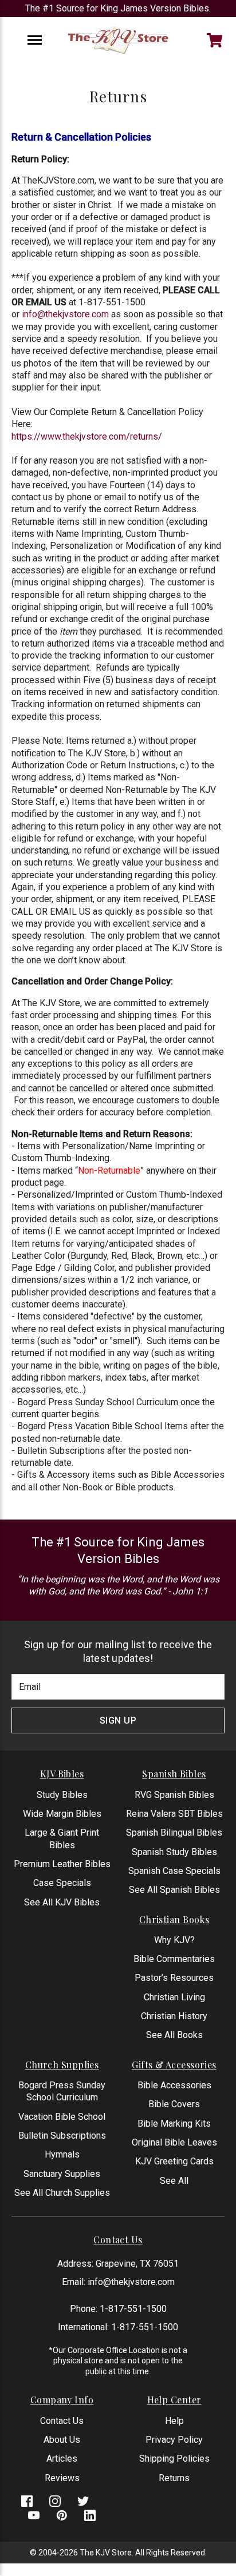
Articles (62, 2459)
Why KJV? (174, 1940)
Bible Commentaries (174, 1959)
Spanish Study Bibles (174, 1852)
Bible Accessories (174, 2085)
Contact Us (62, 2421)
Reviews (62, 2478)
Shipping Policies (174, 2459)
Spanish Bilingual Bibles (174, 1833)
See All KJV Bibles (62, 1902)
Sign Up (118, 1720)
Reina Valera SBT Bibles (174, 1814)
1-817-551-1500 (133, 2309)
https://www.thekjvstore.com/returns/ (87, 436)
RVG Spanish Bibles (174, 1795)
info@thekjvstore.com (65, 314)
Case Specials (62, 1883)
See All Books (174, 2035)
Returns (174, 2478)
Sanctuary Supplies (62, 2174)
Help (174, 2421)
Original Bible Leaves (174, 2142)
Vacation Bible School (62, 2117)
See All (174, 2181)
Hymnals (62, 2154)
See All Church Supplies (62, 2193)
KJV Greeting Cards (174, 2161)
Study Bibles (62, 1795)
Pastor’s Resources (174, 1978)
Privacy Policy (174, 2440)
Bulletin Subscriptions (62, 2136)
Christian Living (174, 1997)
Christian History (174, 2016)
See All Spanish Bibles (174, 1890)
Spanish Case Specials (174, 1871)
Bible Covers (174, 2104)
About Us (62, 2440)
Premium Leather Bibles (62, 1864)
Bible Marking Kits (174, 2124)
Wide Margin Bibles (62, 1814)
